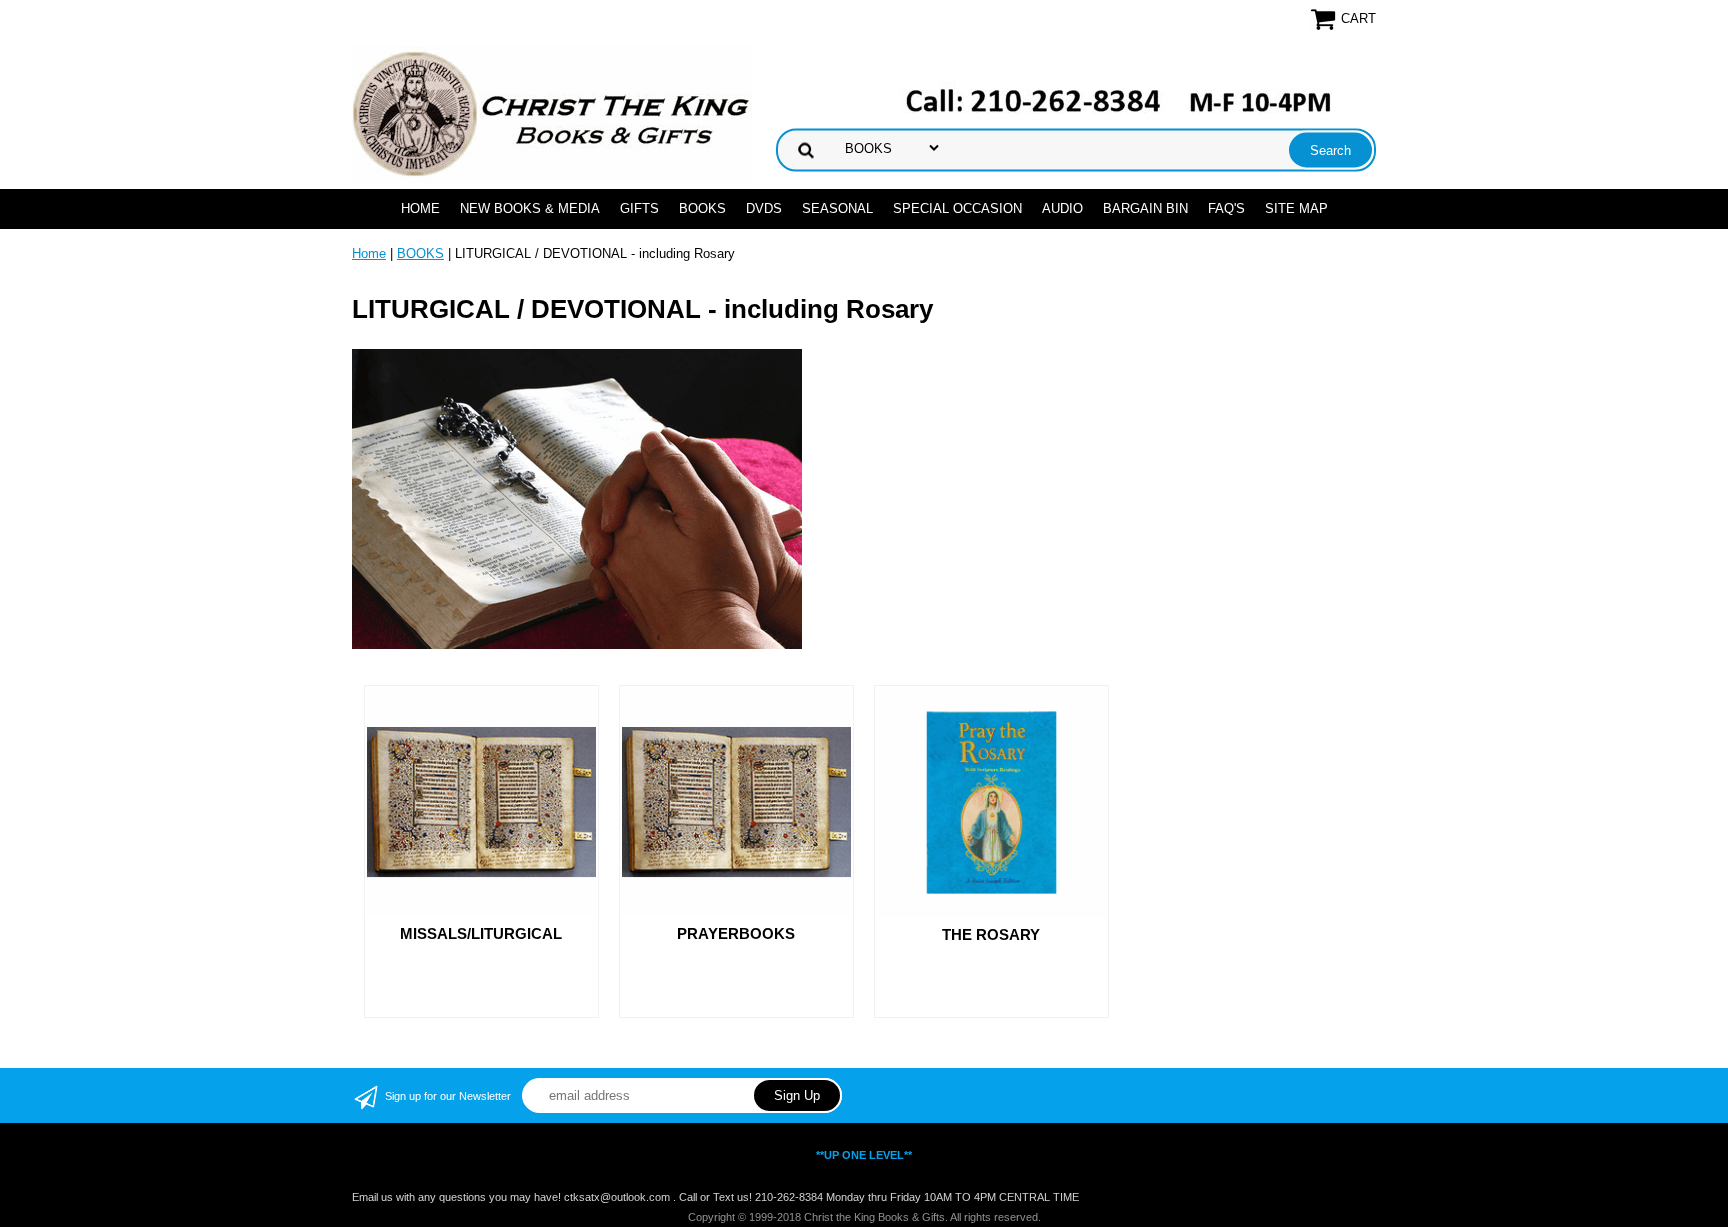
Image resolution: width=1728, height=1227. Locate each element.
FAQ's (1226, 208)
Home (420, 208)
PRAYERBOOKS (736, 933)
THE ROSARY (991, 934)
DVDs (764, 208)
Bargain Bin (1145, 208)
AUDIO (1062, 208)
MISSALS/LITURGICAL (481, 933)
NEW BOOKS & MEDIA (530, 208)
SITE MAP (1296, 208)
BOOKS (702, 208)
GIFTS (639, 208)
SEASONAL (837, 208)
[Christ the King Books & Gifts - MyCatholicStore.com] (552, 114)
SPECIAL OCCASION (957, 208)
